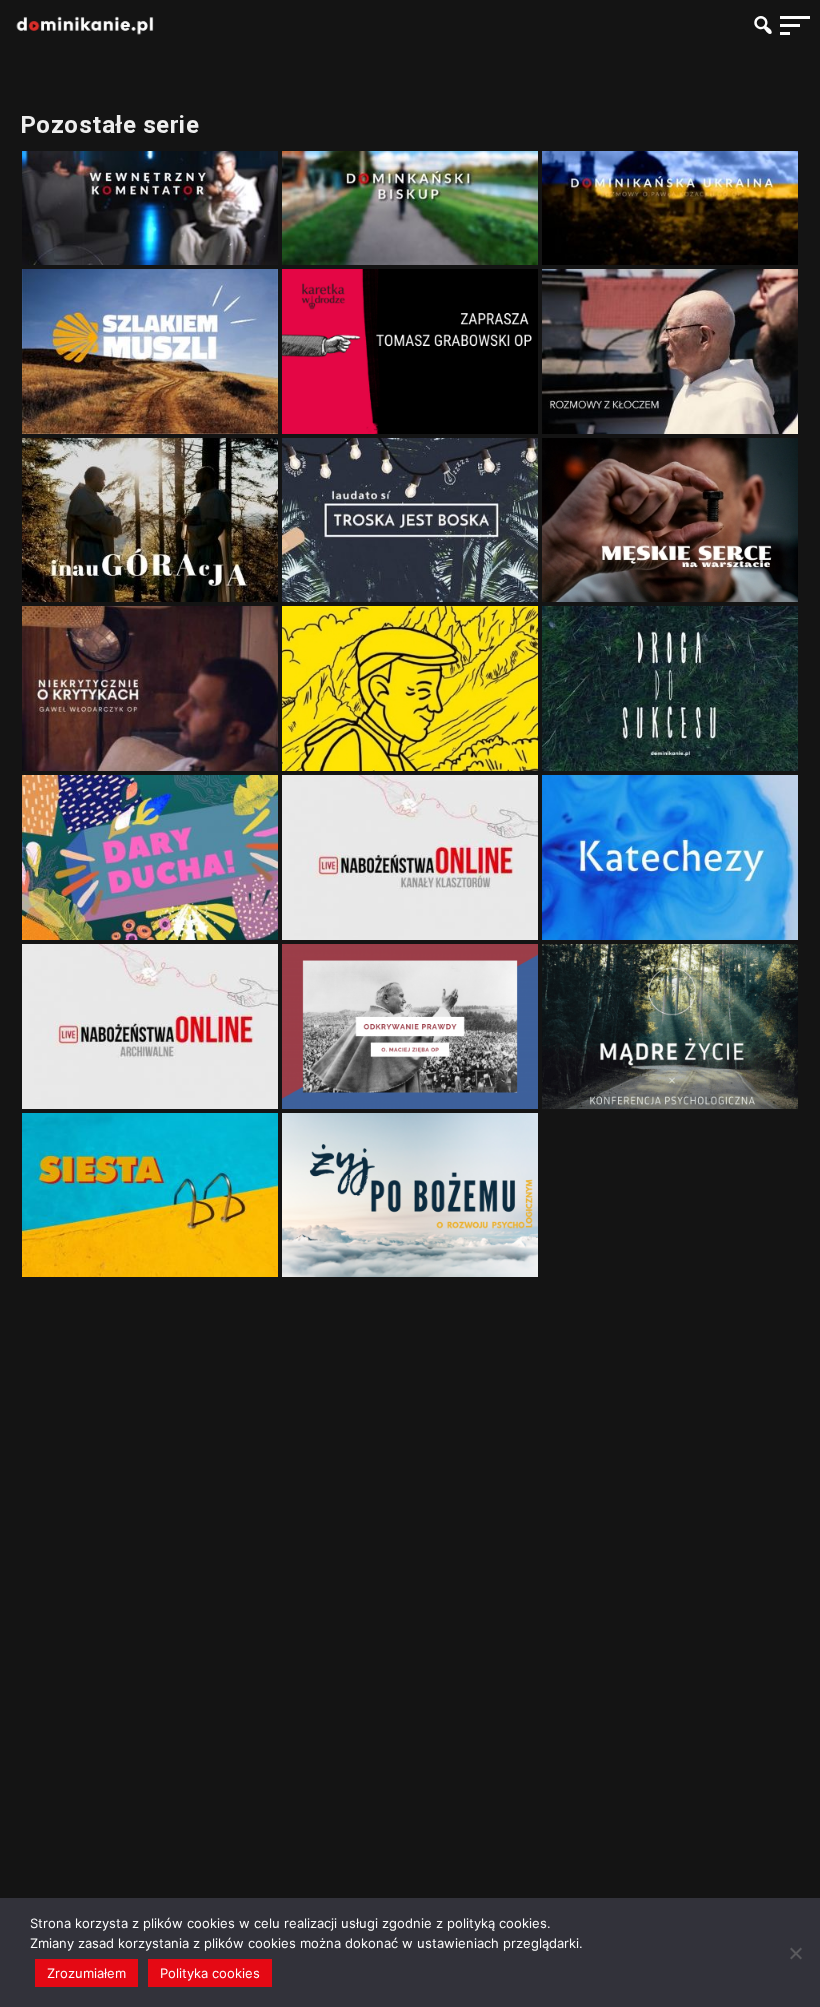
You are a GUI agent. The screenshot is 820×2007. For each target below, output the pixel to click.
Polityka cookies (210, 1973)
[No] (795, 1953)
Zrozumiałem (86, 1973)
